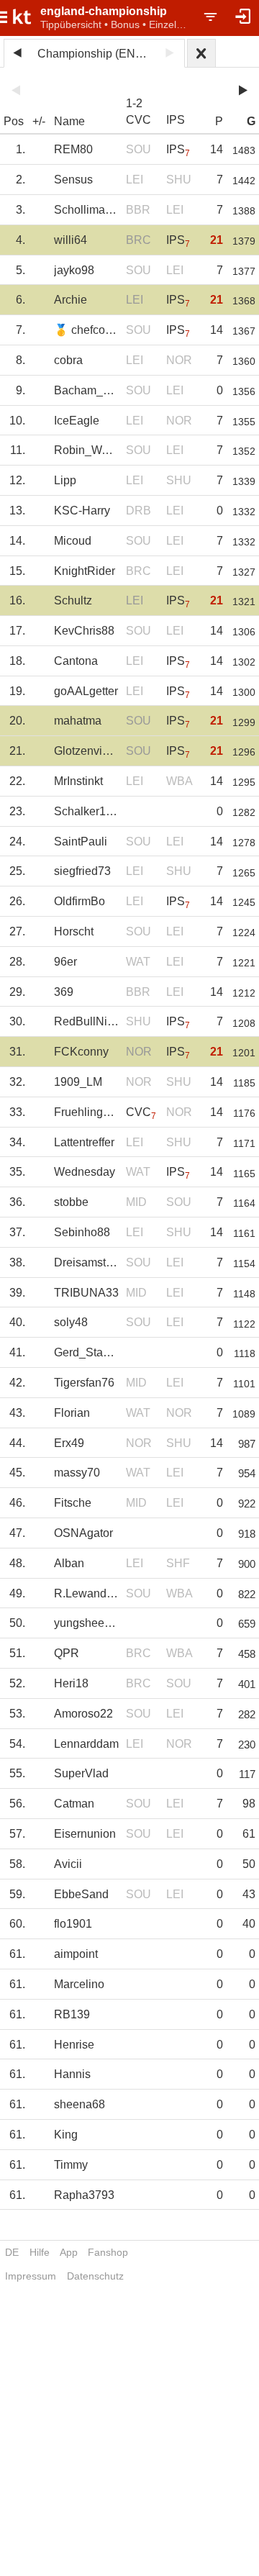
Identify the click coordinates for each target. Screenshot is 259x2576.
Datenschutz (95, 2276)
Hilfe (40, 2252)
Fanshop (108, 2252)
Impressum (31, 2276)
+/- (39, 121)
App (69, 2252)
